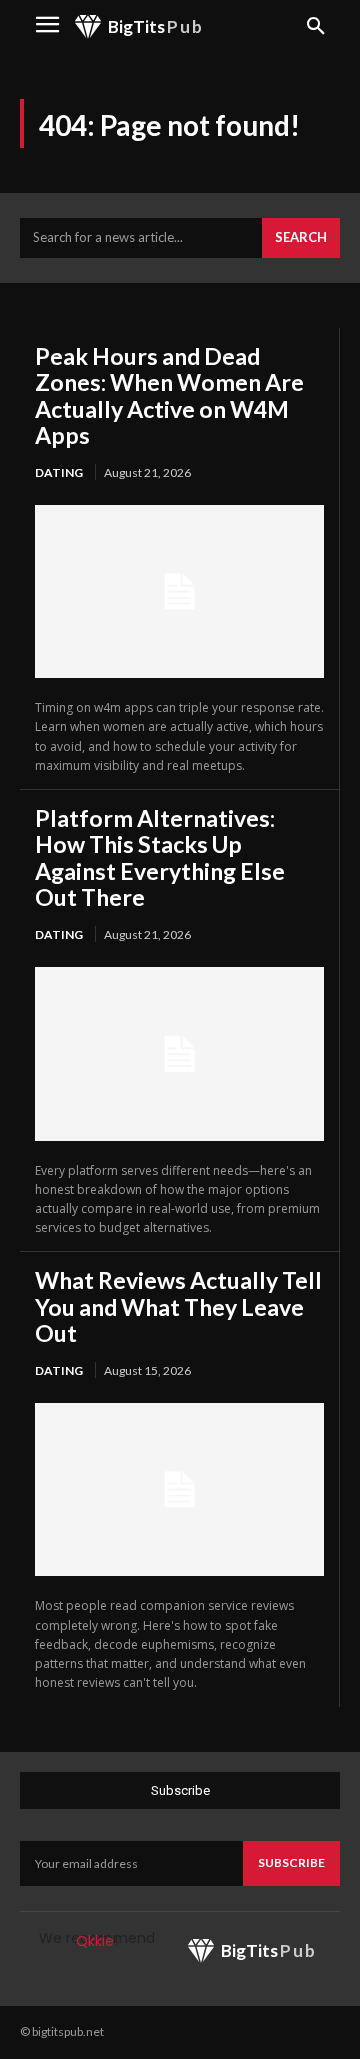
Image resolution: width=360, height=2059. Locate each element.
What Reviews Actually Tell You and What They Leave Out (178, 1306)
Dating (59, 472)
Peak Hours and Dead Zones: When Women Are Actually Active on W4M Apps (169, 395)
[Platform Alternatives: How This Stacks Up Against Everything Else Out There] (179, 1053)
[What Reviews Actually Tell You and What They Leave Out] (179, 1489)
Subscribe (291, 1862)
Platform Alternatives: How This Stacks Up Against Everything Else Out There (160, 857)
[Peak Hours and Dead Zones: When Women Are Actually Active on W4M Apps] (179, 591)
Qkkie (95, 1941)
